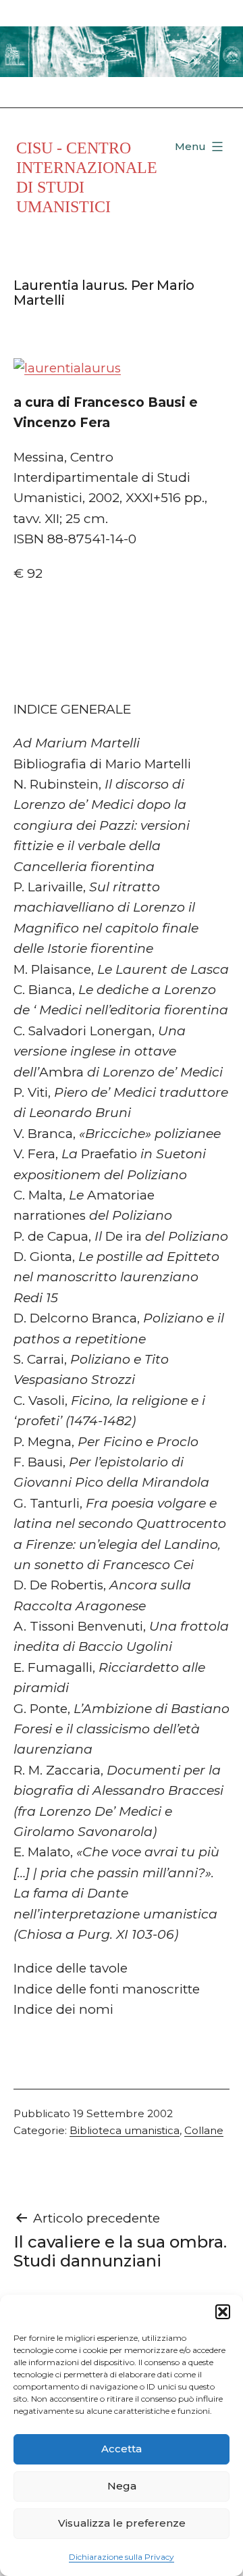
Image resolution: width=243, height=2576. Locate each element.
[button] (223, 2312)
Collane (204, 2130)
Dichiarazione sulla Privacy (122, 2557)
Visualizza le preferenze (122, 2523)
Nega (122, 2486)
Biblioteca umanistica (125, 2130)
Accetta (122, 2449)
